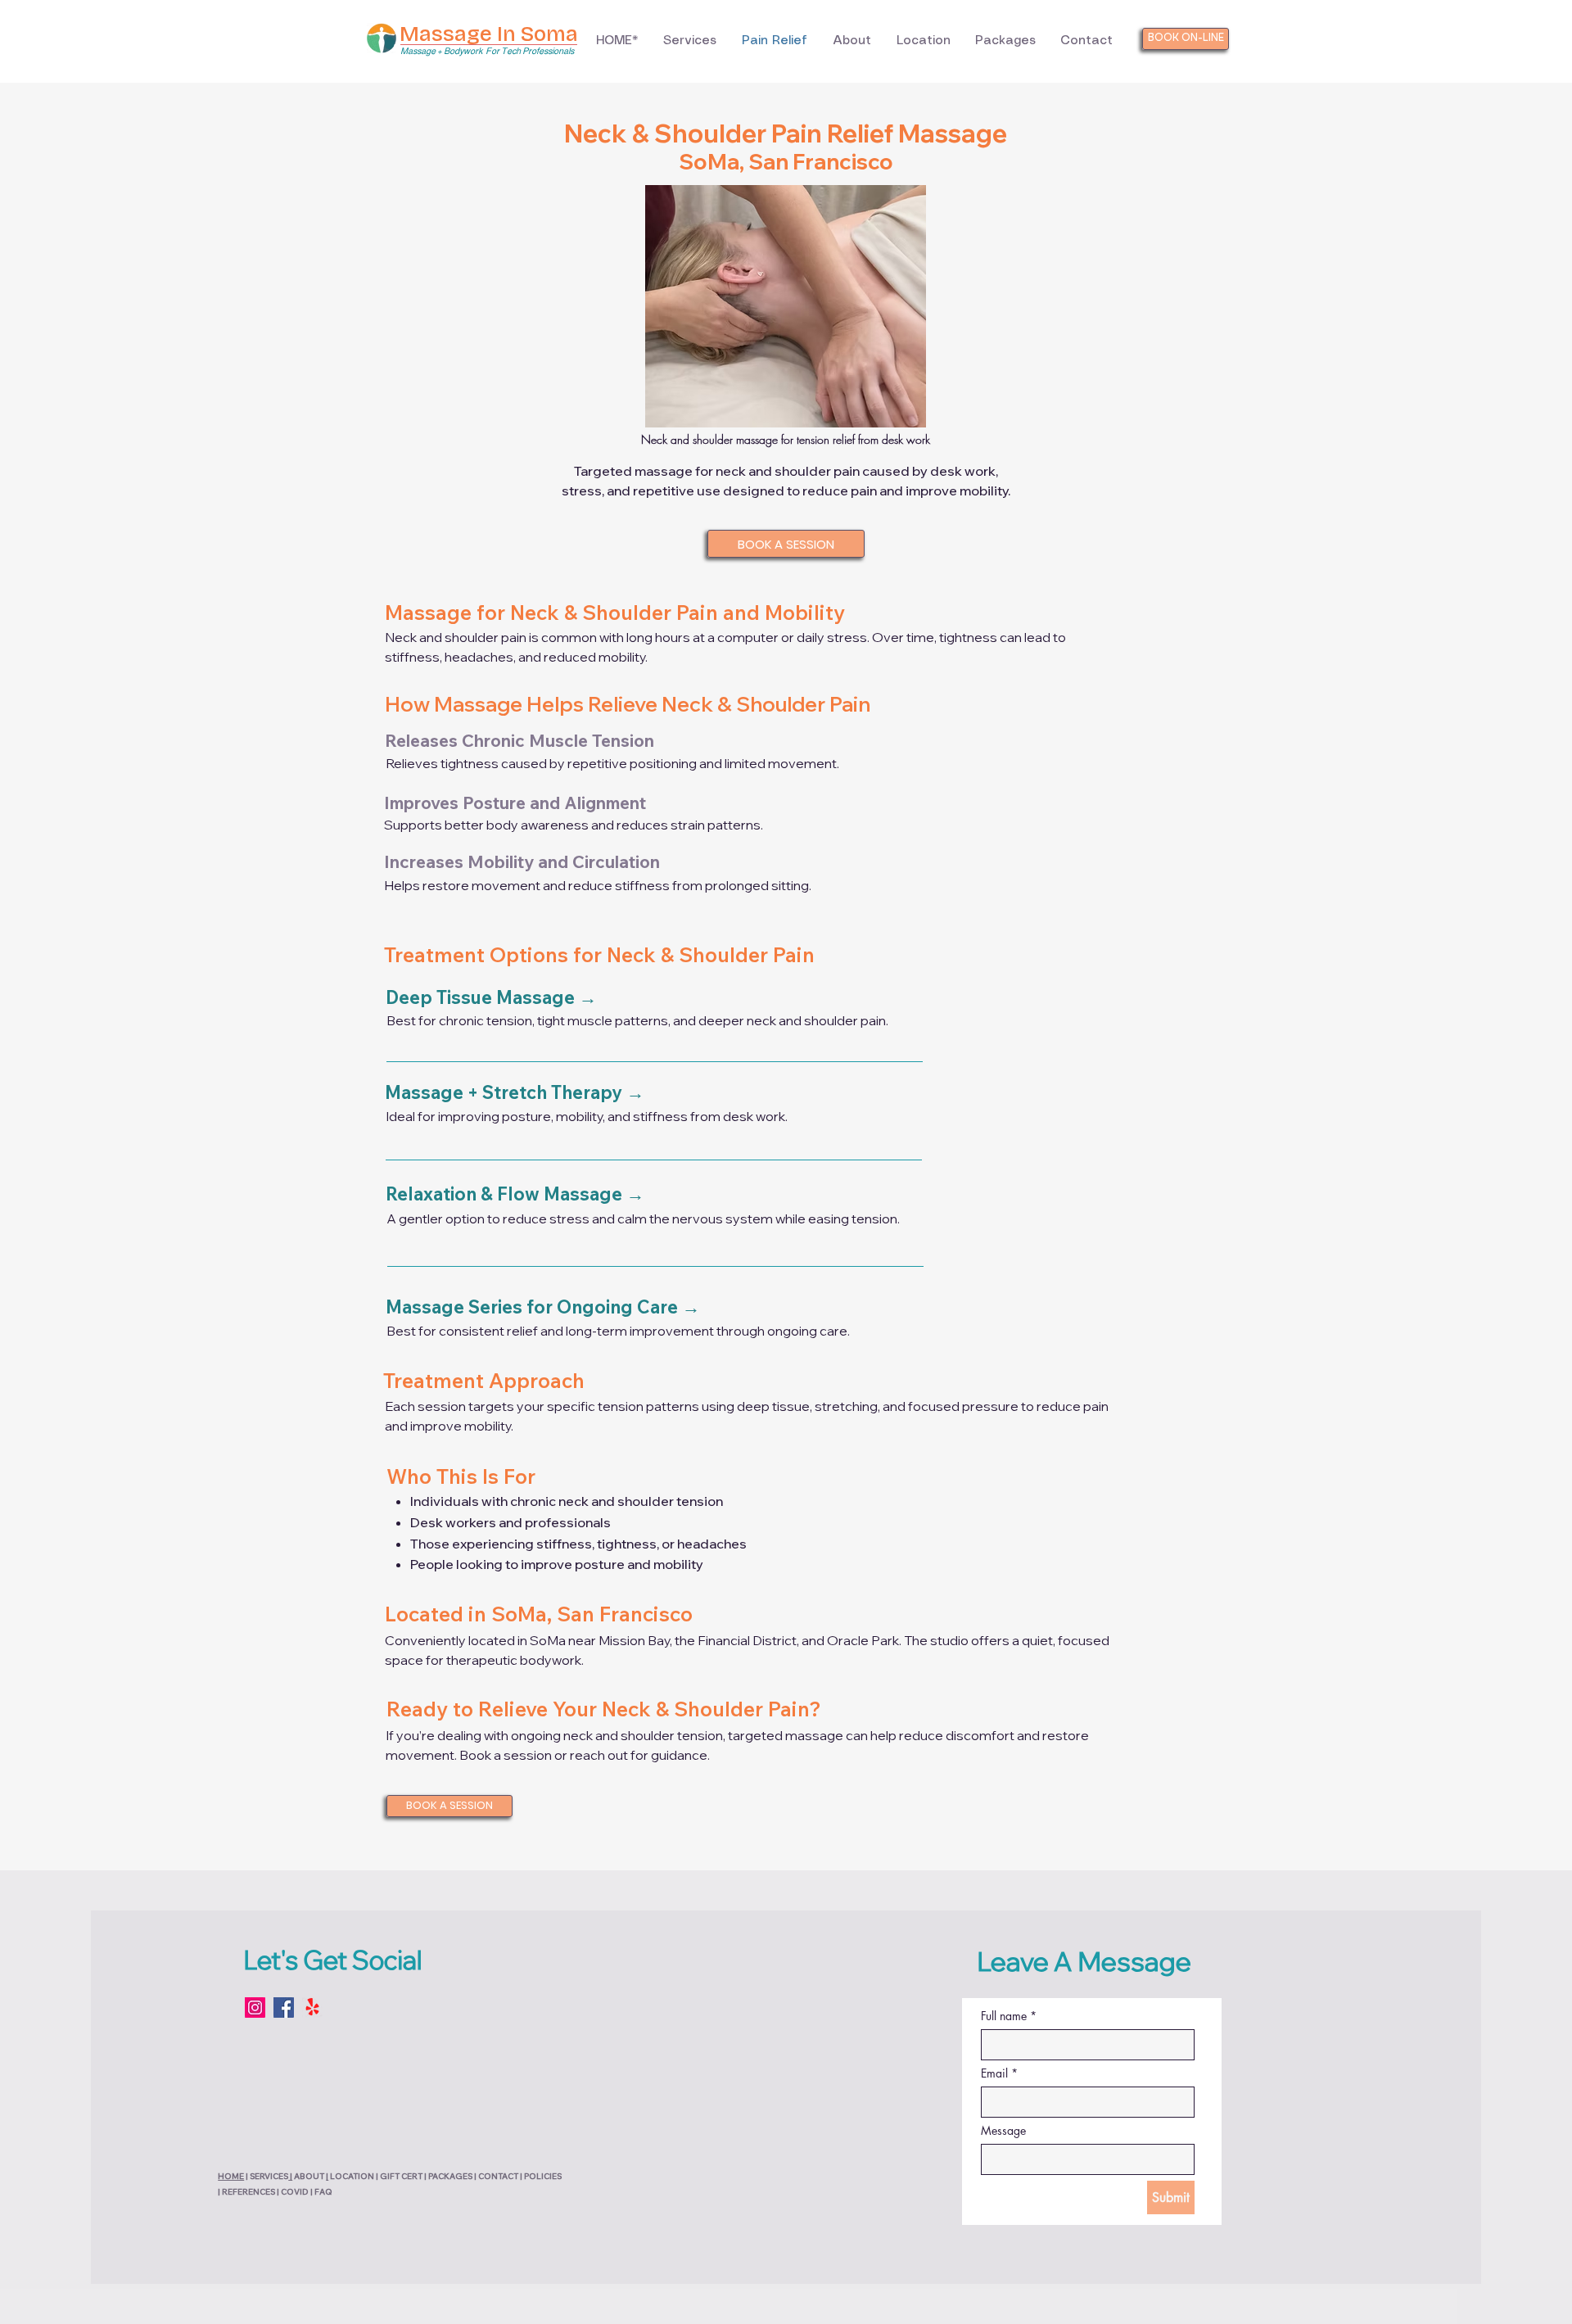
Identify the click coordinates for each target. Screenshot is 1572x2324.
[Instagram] (255, 2008)
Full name (1009, 2016)
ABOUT (309, 2176)
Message (1003, 2130)
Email (999, 2073)
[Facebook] (284, 2008)
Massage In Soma (489, 34)
